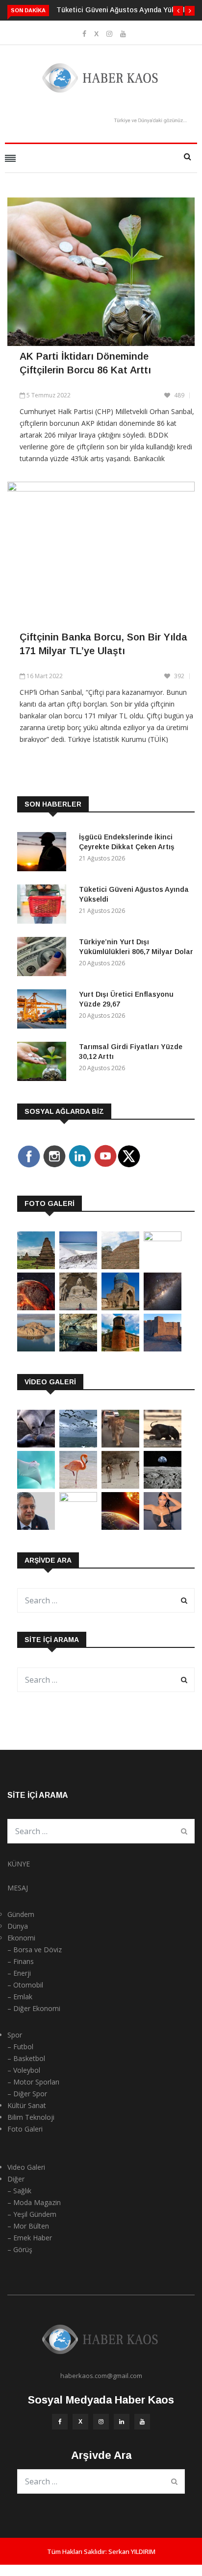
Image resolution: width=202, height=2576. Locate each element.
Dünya (18, 1926)
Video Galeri (26, 2167)
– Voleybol (24, 2070)
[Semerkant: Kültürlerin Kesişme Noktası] (120, 1308)
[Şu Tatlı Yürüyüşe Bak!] (120, 1486)
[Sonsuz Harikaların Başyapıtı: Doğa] (78, 1445)
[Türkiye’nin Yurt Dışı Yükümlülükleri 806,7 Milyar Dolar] (44, 958)
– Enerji (19, 1973)
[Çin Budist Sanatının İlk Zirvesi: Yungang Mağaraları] (78, 1308)
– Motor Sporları (33, 2082)
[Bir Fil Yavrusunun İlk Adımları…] (163, 1445)
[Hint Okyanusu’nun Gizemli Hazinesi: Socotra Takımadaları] (78, 1266)
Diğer (16, 2179)
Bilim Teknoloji (31, 2117)
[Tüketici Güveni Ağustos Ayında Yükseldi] (44, 906)
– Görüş (20, 2249)
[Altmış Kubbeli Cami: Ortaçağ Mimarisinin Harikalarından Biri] (120, 1349)
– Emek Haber (30, 2238)
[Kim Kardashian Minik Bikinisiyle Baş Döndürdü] (163, 1527)
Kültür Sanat (27, 2105)
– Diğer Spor (27, 2094)
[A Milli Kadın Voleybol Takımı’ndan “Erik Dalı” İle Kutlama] (78, 1499)
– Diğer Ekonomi (34, 2008)
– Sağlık (19, 2191)
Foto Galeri (25, 2129)
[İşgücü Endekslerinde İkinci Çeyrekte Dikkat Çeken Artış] (44, 853)
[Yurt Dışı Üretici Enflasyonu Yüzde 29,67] (44, 1011)
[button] (178, 11)
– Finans (21, 1961)
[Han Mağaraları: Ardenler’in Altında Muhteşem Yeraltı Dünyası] (78, 1349)
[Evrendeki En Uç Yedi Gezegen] (36, 1308)
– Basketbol (26, 2058)
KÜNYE (19, 1864)
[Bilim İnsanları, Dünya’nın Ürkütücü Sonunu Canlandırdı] (120, 1527)
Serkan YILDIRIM (132, 2551)
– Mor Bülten (28, 2226)
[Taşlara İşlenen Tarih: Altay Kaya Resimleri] (163, 1239)
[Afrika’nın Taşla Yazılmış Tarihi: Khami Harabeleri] (120, 1266)
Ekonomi (21, 1938)
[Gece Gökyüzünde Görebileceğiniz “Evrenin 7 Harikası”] (163, 1308)
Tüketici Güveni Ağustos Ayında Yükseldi (124, 10)
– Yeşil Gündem (32, 2214)
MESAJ (18, 1888)
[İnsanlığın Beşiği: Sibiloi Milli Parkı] (36, 1349)
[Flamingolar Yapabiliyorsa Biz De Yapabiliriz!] (78, 1486)
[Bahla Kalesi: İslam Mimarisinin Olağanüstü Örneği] (163, 1349)
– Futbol (20, 2047)
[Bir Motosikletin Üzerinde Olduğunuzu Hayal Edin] (120, 1445)
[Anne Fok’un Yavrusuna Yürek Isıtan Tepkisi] (36, 1445)
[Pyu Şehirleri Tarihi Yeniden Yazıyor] (36, 1266)
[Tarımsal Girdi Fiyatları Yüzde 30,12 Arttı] (44, 1063)
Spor (15, 2035)
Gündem (21, 1914)
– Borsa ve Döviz (35, 1950)
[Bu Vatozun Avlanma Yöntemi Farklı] (36, 1486)
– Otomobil (25, 1985)
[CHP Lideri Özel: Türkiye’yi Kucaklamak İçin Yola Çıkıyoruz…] (36, 1527)
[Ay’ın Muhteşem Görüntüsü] (163, 1486)
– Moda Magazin (34, 2202)
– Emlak (20, 1997)
